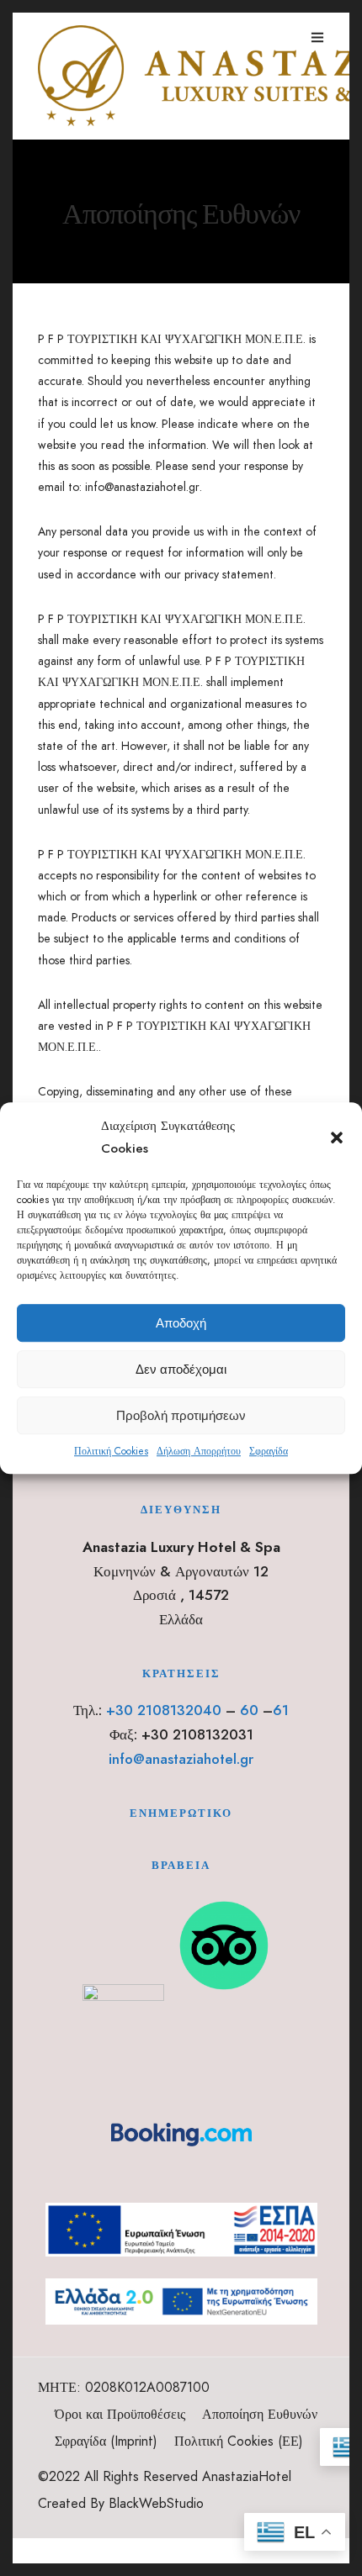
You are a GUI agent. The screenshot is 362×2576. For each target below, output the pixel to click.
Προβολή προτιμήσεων (181, 1415)
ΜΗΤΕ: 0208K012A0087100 (124, 2387)
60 (249, 1710)
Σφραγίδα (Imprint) (106, 2441)
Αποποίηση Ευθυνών (260, 2414)
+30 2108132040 (164, 1710)
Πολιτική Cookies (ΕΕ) (239, 2441)
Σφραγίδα (269, 1451)
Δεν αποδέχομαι (181, 1369)
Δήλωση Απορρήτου (199, 1451)
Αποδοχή (181, 1323)
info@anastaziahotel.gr (181, 1759)
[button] (337, 1138)
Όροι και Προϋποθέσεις (120, 2414)
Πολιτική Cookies (111, 1451)
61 (281, 1710)
